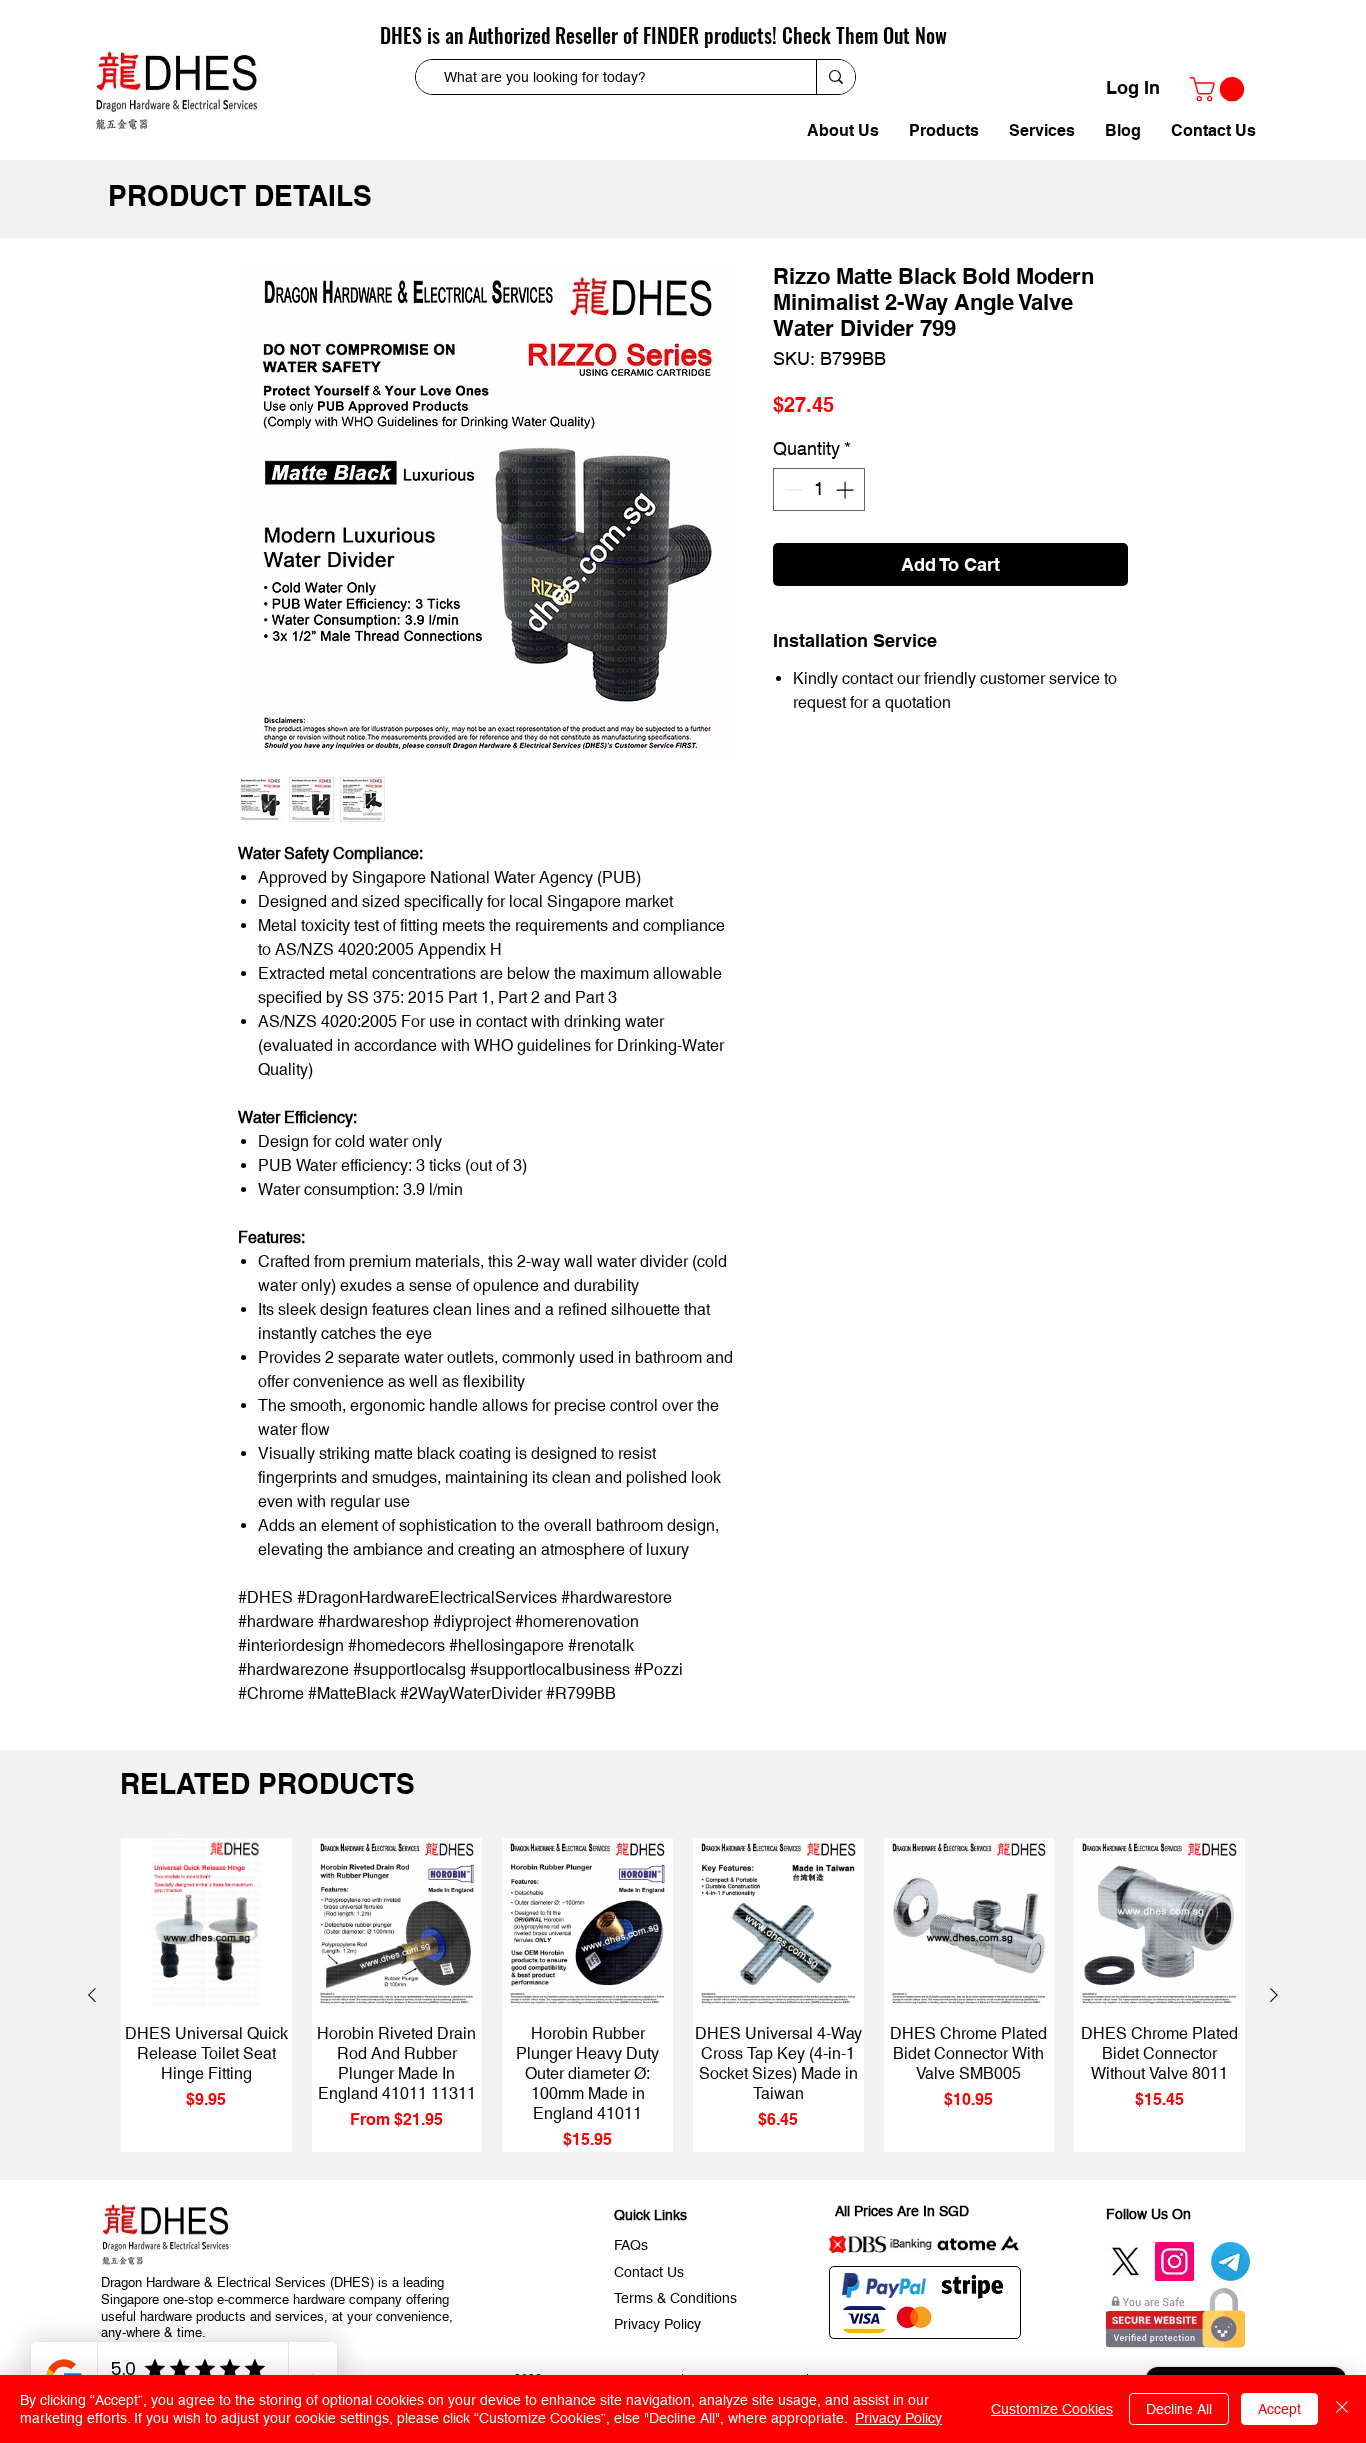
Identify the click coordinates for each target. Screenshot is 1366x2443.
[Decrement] (791, 489)
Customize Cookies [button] (1052, 2409)
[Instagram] (1174, 2261)
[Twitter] (1125, 2261)
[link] (1220, 89)
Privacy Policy (898, 2418)
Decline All (1179, 2409)
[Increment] (846, 489)
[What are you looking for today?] (835, 77)
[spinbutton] (819, 489)
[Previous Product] (92, 1995)
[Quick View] (206, 1923)
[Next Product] (1274, 1995)
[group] (683, 1995)
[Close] (1342, 2409)
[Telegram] (1230, 2261)
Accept (1279, 2409)
